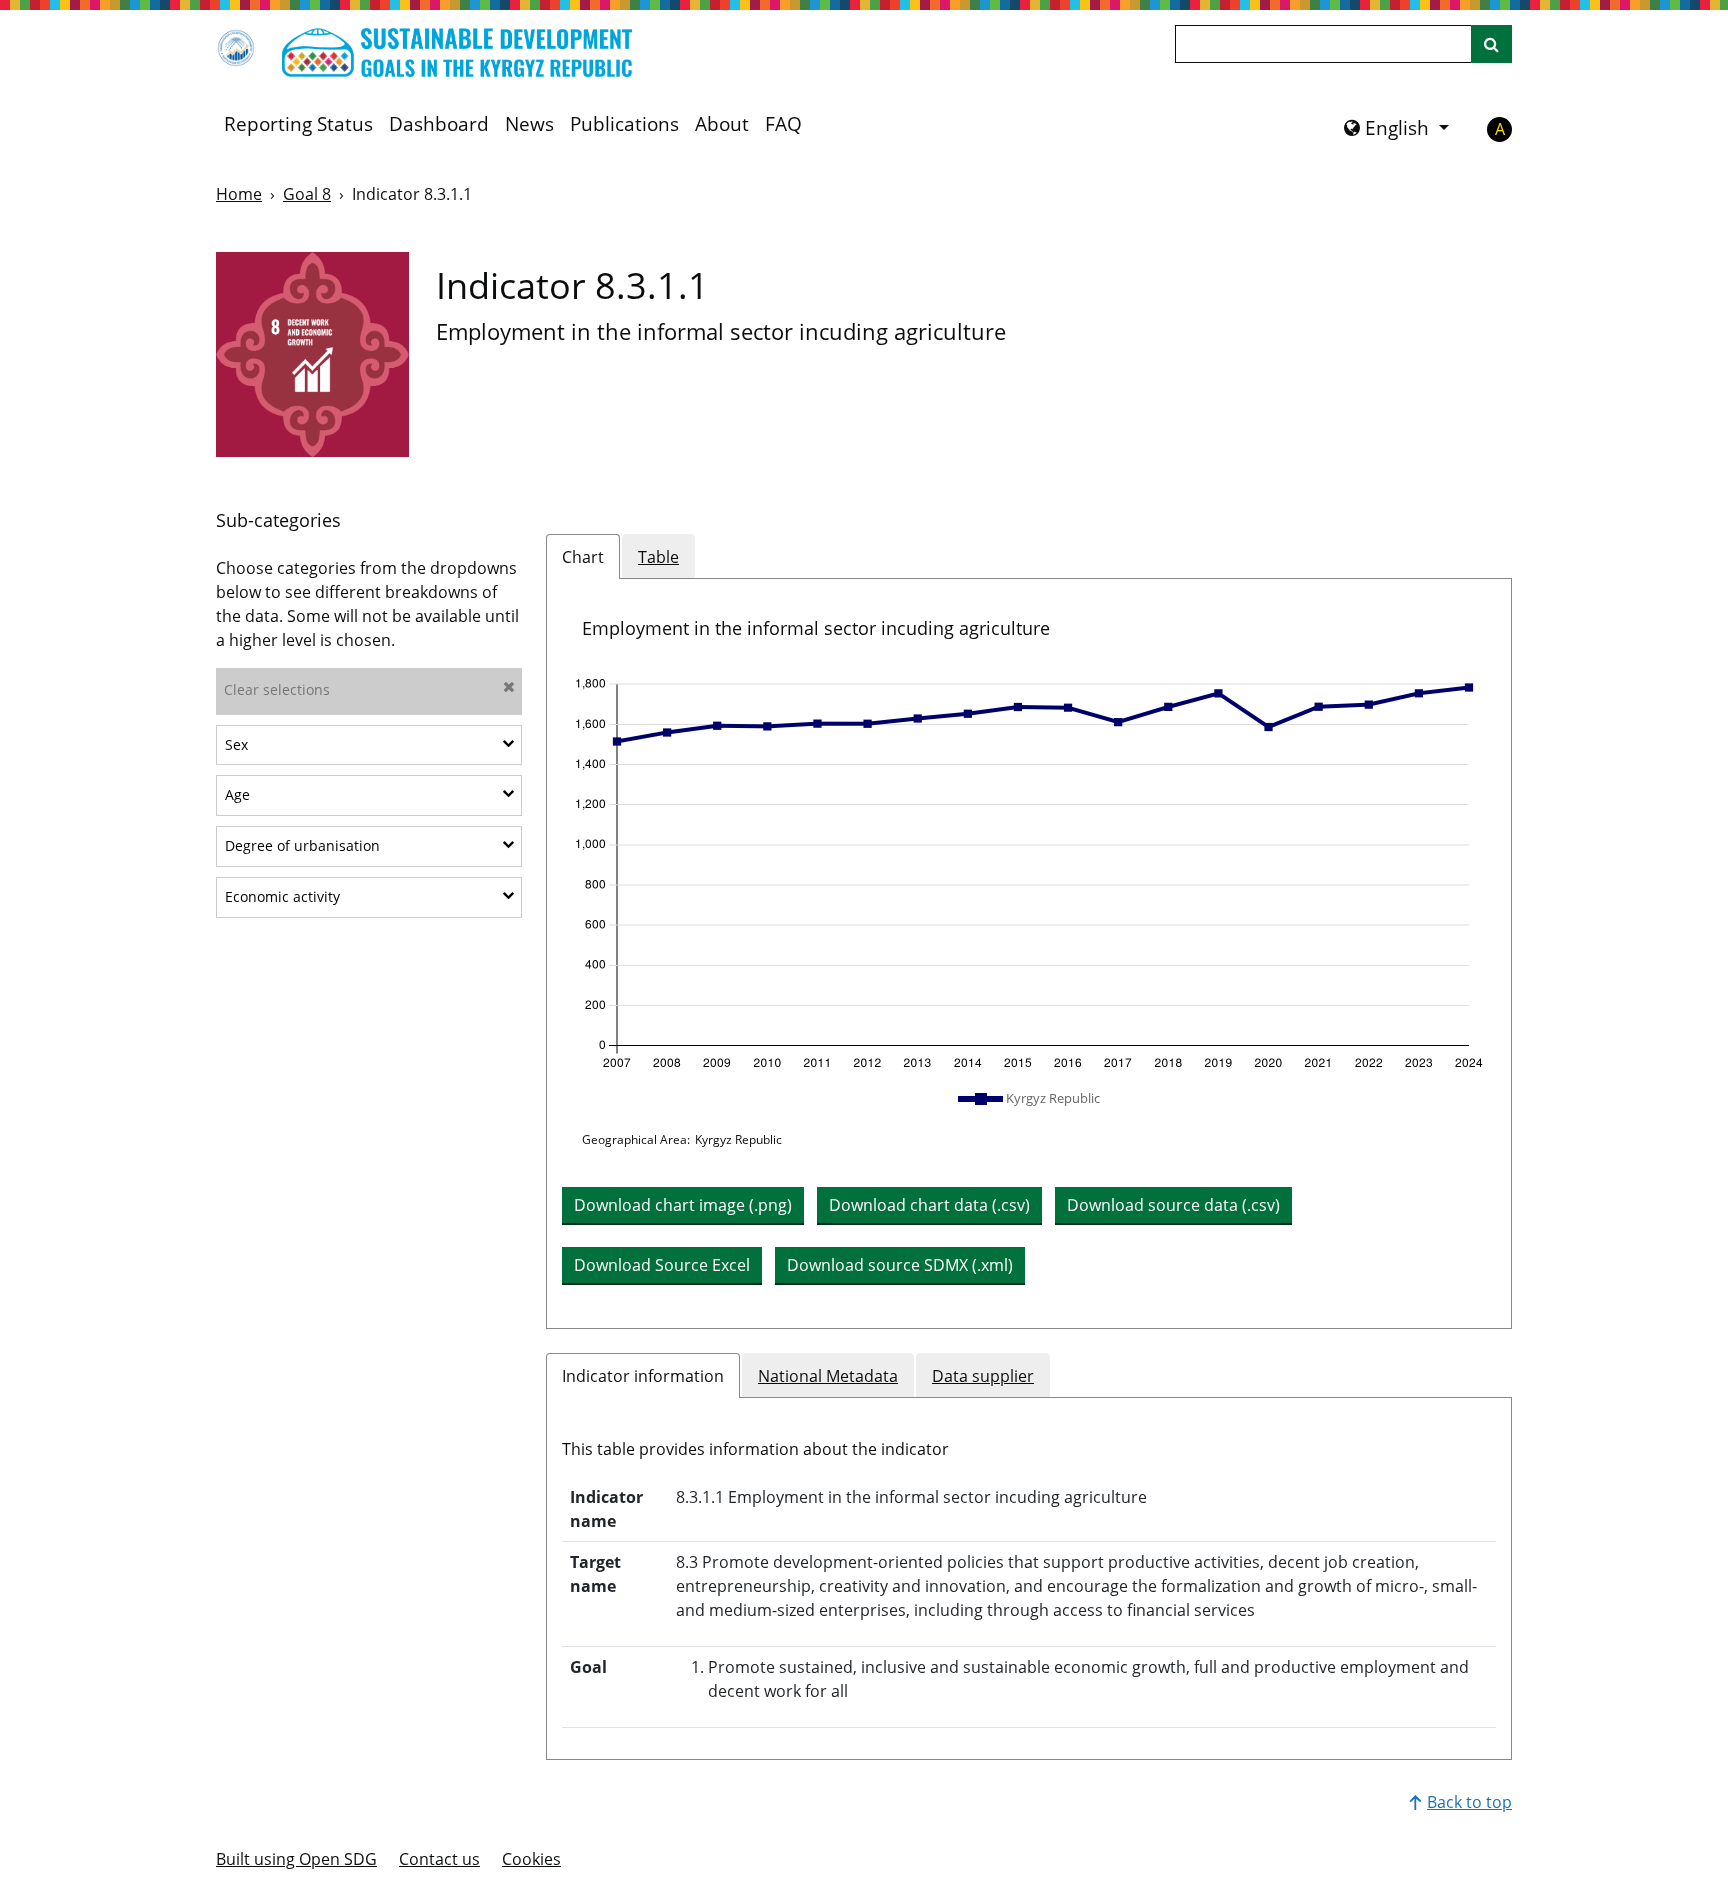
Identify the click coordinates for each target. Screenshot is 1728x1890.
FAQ (783, 124)
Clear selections (277, 689)
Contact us (439, 1859)
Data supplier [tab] (983, 1376)
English (1397, 128)
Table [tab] (658, 557)
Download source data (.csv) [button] (1173, 1205)
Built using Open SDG (296, 1859)
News (529, 124)
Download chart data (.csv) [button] (929, 1205)
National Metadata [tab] (828, 1376)
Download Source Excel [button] (662, 1265)
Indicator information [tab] (643, 1376)
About (722, 124)
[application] (1029, 874)
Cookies (531, 1859)
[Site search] (1491, 44)
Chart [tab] (583, 557)
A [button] (1500, 129)
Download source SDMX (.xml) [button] (900, 1265)
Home (239, 194)
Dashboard (439, 124)
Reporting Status (298, 124)
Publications (624, 124)
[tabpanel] (1029, 953)
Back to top (1469, 1802)
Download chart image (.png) (683, 1205)
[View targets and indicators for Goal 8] (312, 354)
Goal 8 (307, 194)
